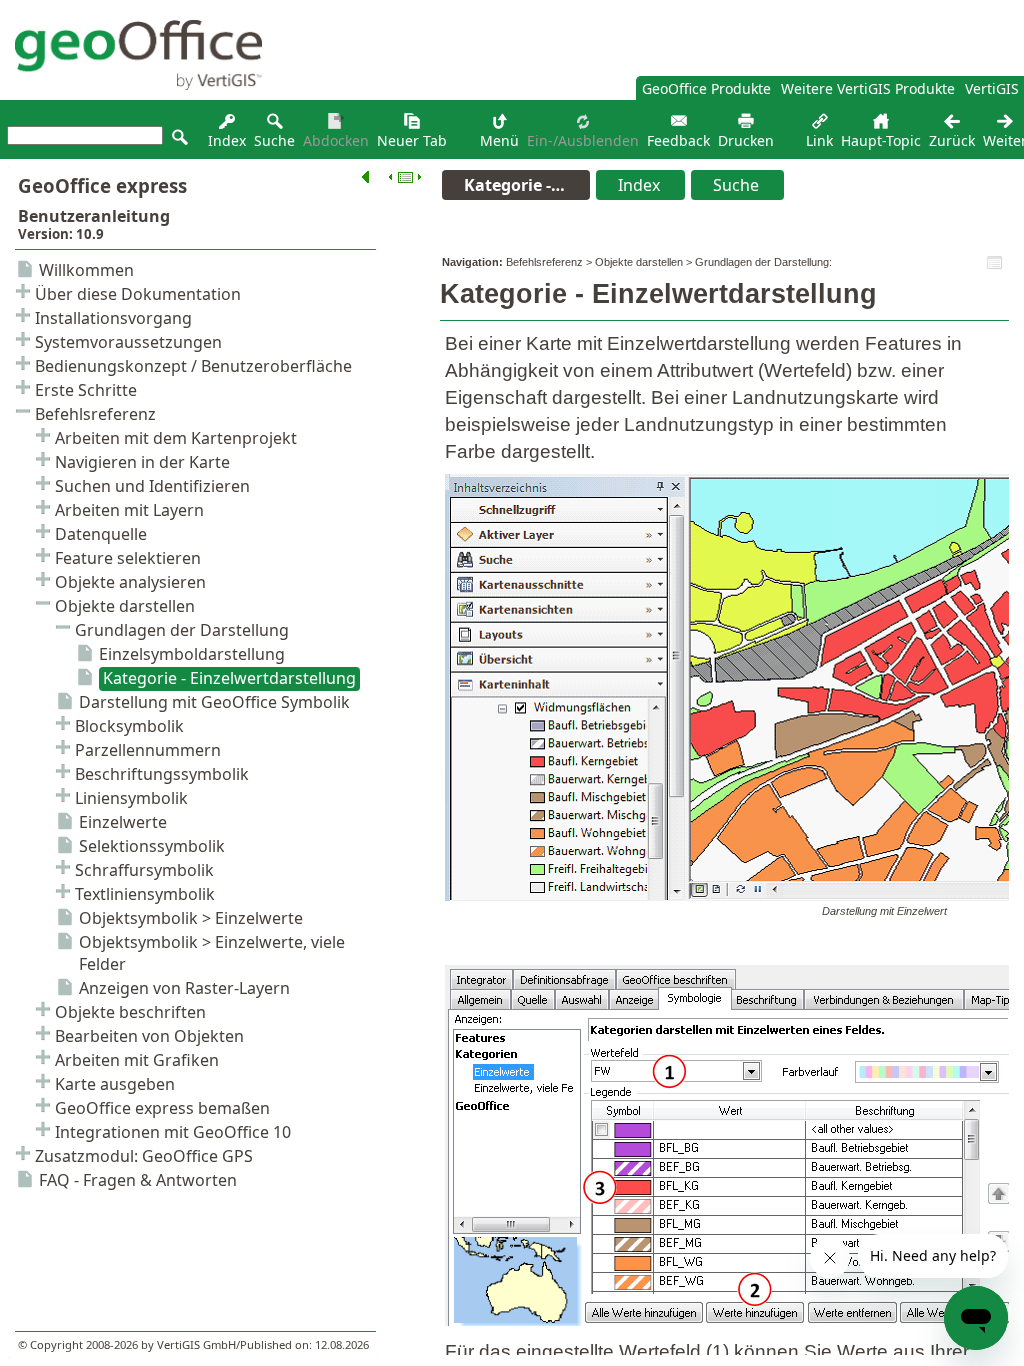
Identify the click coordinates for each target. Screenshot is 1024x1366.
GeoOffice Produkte (706, 88)
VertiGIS (992, 88)
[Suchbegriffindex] (227, 126)
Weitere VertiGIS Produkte (868, 88)
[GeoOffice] (131, 84)
